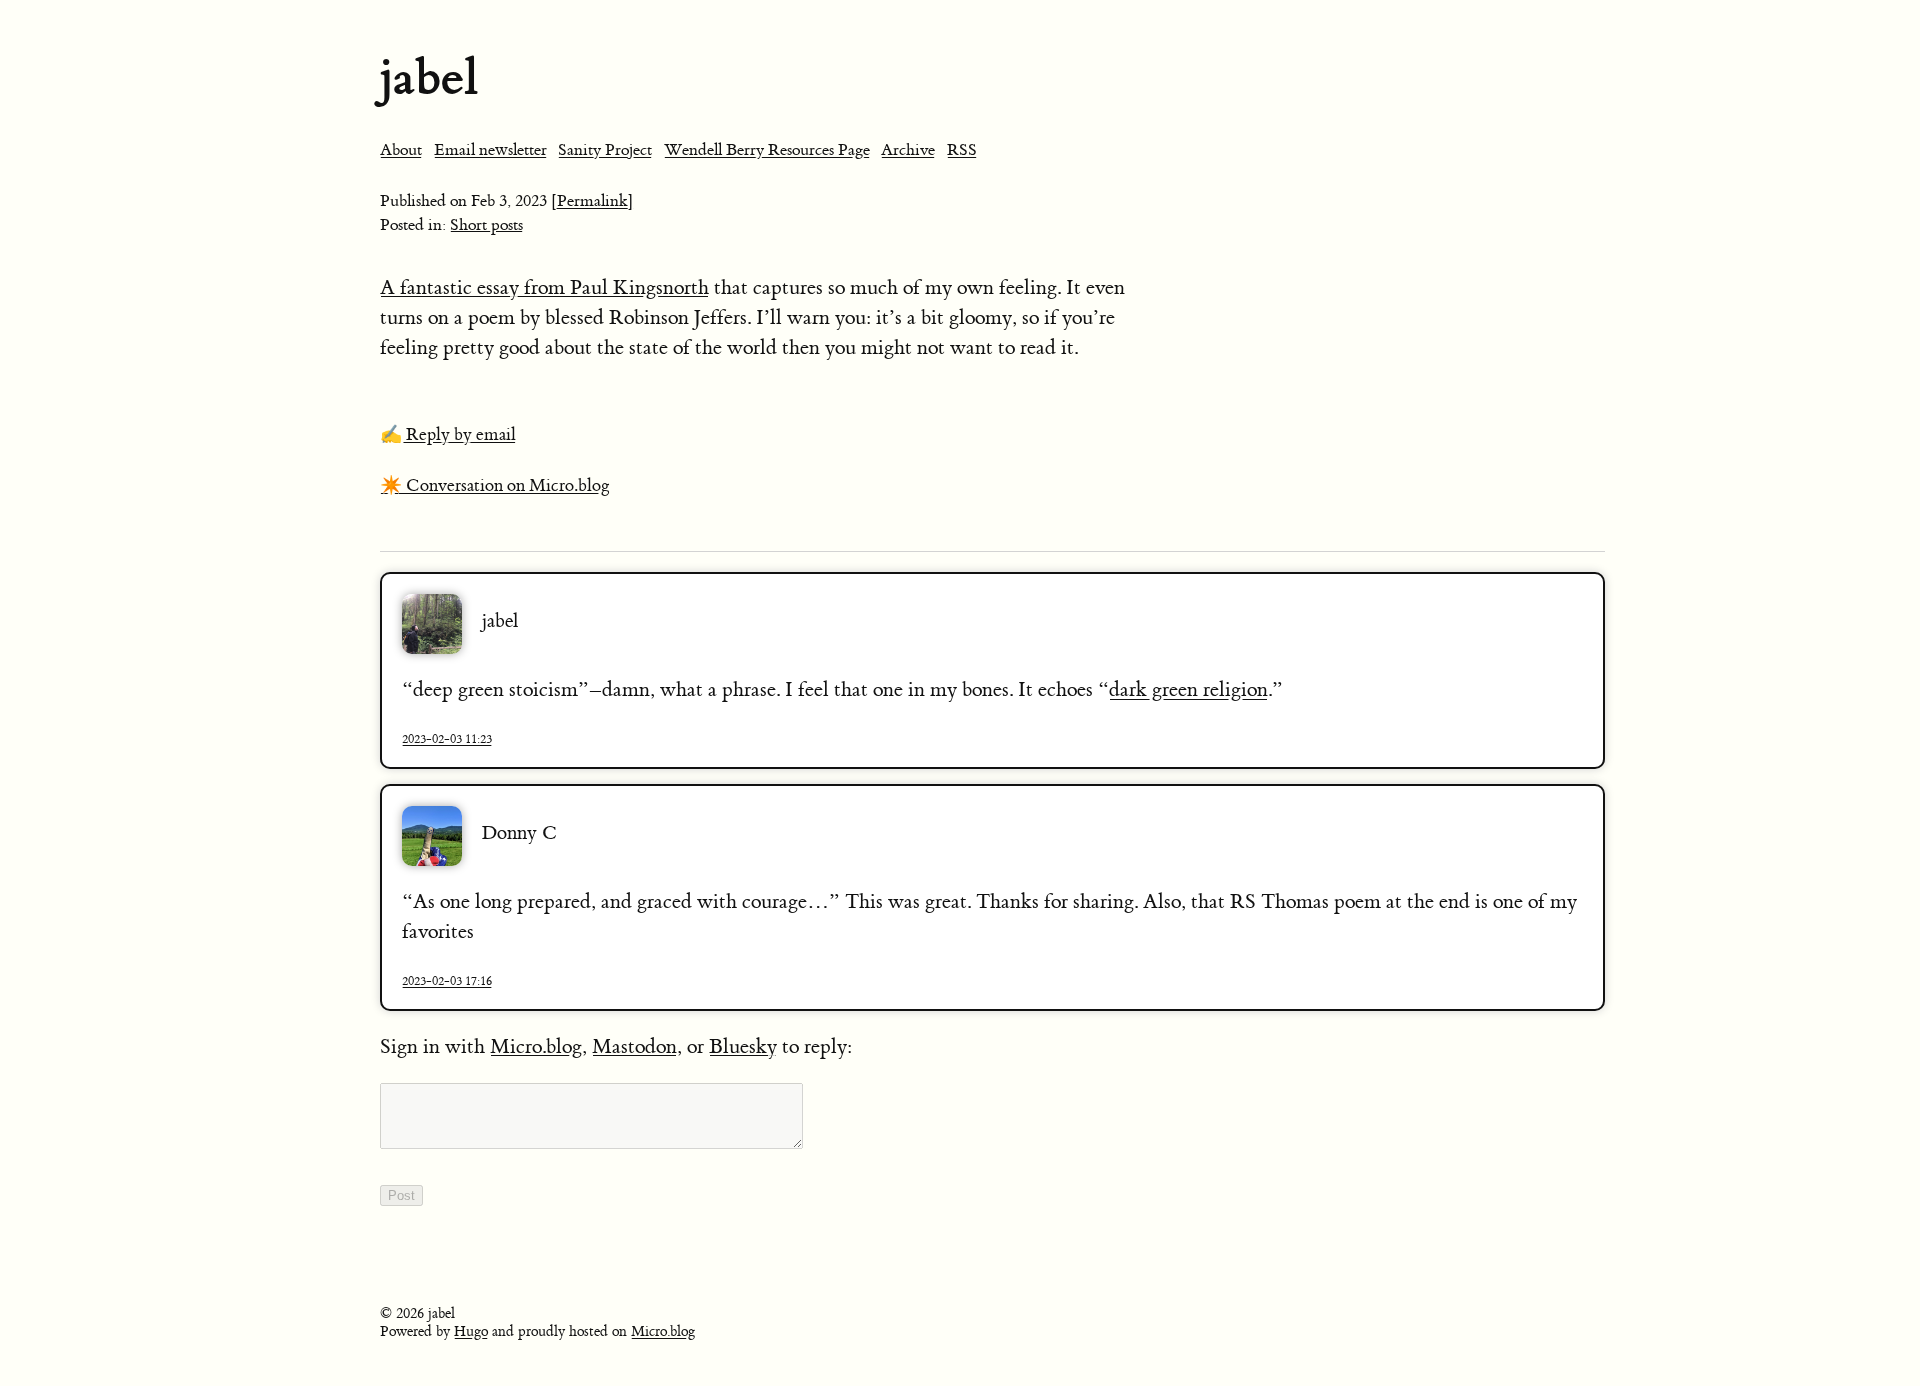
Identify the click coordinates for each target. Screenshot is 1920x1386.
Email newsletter (490, 150)
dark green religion (1188, 689)
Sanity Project (605, 150)
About (401, 150)
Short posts (486, 225)
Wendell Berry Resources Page (767, 150)
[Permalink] (592, 201)
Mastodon (634, 1046)
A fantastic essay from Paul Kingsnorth (544, 287)
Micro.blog (536, 1046)
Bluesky (743, 1046)
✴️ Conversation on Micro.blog (495, 486)
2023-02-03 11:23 (447, 739)
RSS (962, 150)
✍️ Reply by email (448, 435)
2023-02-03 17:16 (447, 981)
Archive (908, 150)
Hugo (471, 1332)
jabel (429, 77)
